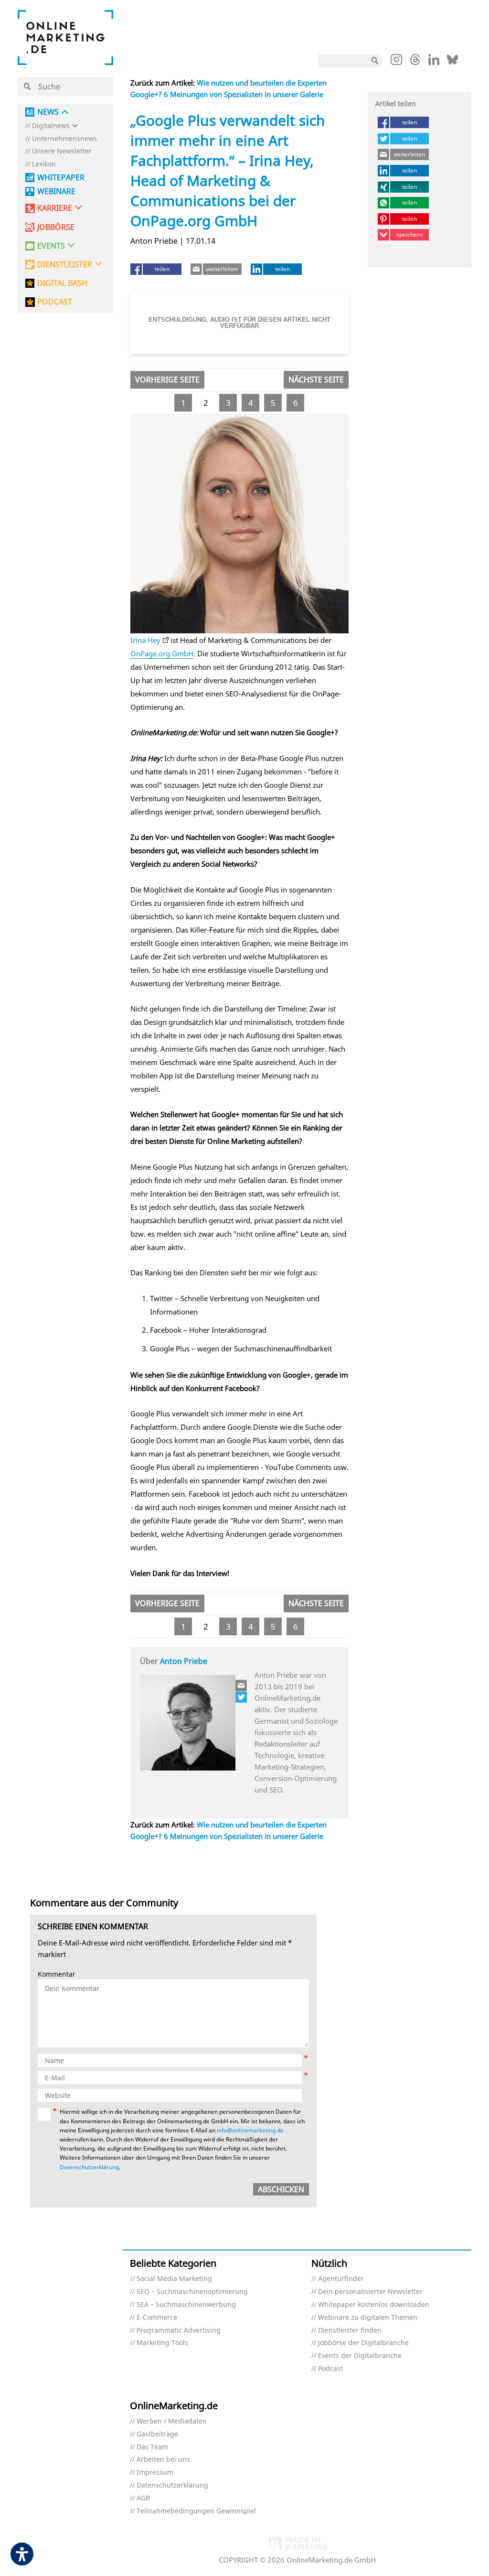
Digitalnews (51, 126)
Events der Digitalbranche (360, 2356)
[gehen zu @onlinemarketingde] (415, 62)
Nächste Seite (316, 380)
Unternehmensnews (64, 139)
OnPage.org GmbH (162, 653)
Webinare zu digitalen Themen (368, 2318)
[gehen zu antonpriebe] (242, 1697)
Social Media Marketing (174, 2279)
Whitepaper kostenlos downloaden (374, 2305)
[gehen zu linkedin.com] (434, 62)
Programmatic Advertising (179, 2331)
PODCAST (55, 302)
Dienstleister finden (350, 2331)
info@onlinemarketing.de (250, 2130)
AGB (143, 2498)
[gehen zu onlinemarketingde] (396, 62)
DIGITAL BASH (62, 283)
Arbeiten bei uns (163, 2460)
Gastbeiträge (157, 2434)
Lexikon (44, 164)
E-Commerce (157, 2318)
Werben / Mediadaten (172, 2421)
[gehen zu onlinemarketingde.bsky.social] (452, 62)
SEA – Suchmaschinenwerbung (186, 2305)
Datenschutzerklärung (89, 2167)
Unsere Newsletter (62, 151)
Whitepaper (61, 178)
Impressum (155, 2473)
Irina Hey (145, 640)
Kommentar (57, 1974)
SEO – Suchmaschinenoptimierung (192, 2292)
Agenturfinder (341, 2279)
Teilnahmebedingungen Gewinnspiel (196, 2511)
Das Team (152, 2447)
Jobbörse (56, 227)
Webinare (56, 191)
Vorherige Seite (167, 380)
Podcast (330, 2369)
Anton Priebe (184, 1661)
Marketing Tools (162, 2343)
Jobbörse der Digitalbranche (363, 2343)
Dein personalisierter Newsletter (370, 2292)
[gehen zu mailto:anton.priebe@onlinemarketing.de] (242, 1685)
